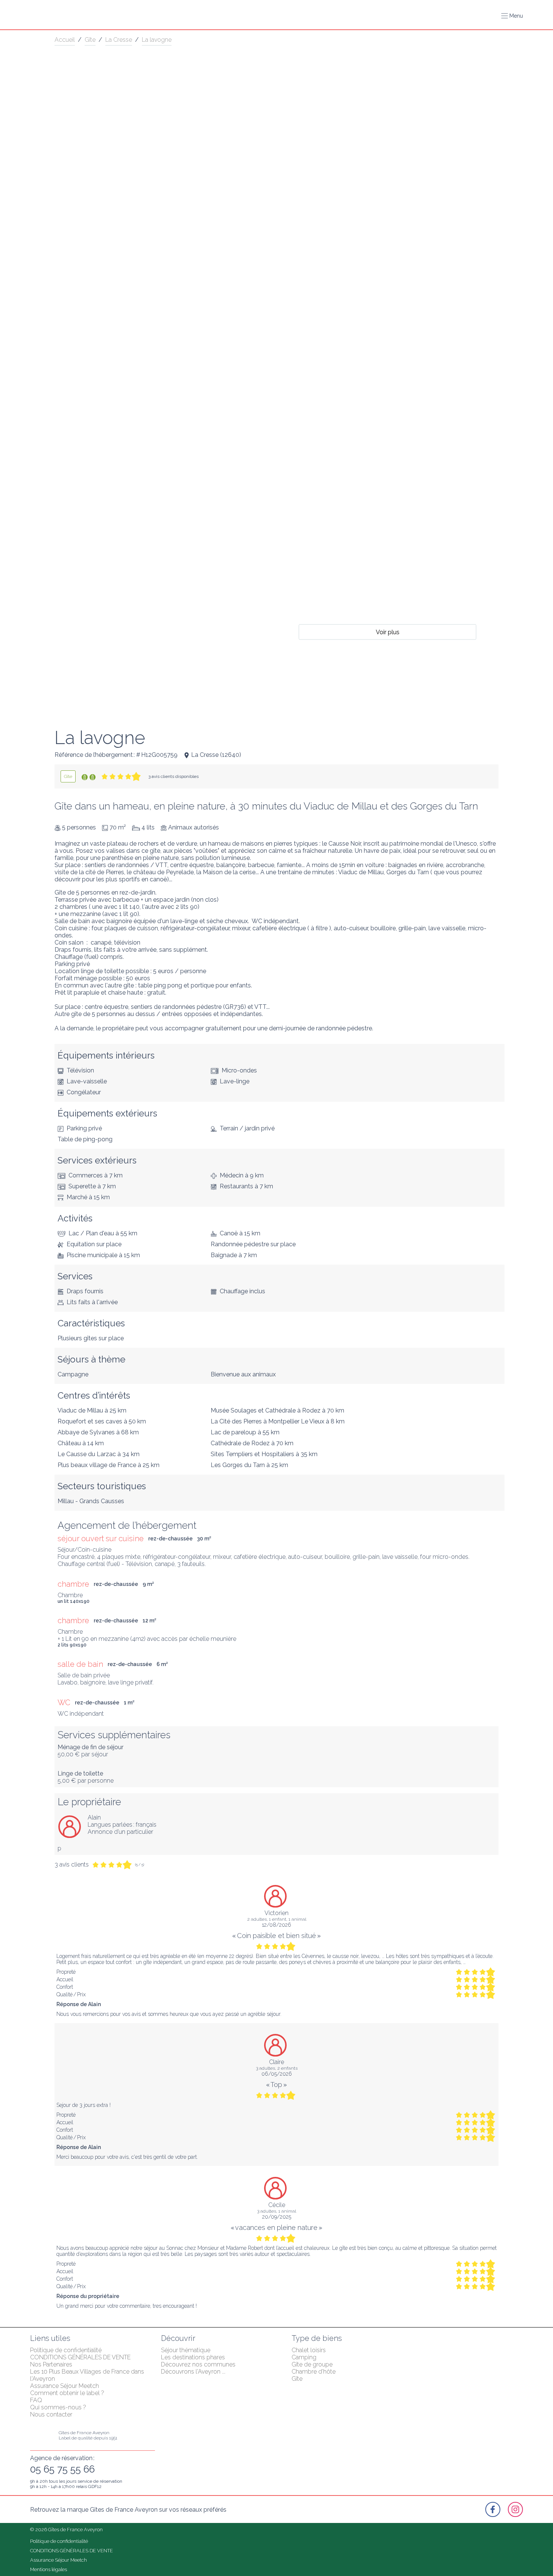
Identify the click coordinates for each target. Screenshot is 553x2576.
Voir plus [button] (388, 632)
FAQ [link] (36, 2400)
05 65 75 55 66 (62, 2469)
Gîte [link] (90, 40)
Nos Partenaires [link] (51, 2364)
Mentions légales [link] (49, 2569)
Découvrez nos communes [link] (198, 2364)
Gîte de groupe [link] (312, 2364)
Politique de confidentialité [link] (66, 2350)
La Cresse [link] (119, 40)
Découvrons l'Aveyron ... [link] (193, 2372)
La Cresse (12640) (216, 755)
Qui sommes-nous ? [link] (58, 2407)
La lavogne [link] (157, 40)
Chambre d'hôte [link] (314, 2372)
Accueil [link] (65, 40)
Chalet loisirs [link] (309, 2350)
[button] (512, 16)
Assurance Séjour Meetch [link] (65, 2386)
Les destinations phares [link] (193, 2357)
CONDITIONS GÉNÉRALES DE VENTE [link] (80, 2357)
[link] (68, 776)
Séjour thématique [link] (186, 2350)
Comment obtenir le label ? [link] (67, 2393)
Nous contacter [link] (51, 2414)
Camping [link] (304, 2357)
